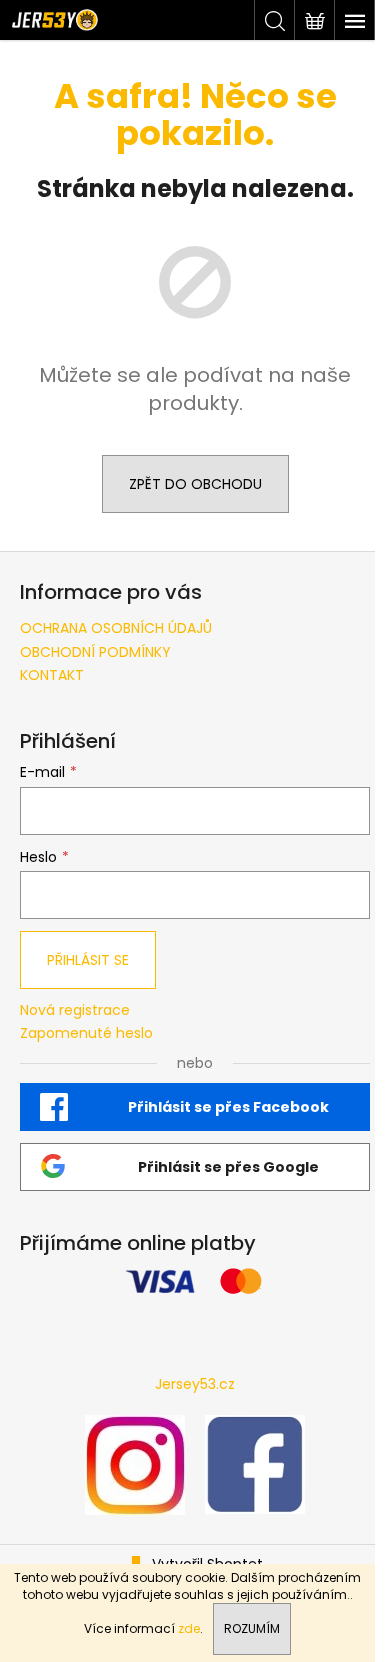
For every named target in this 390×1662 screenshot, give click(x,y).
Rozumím (252, 1628)
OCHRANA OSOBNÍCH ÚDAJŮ (116, 628)
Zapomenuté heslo (86, 1033)
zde (189, 1628)
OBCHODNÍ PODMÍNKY (95, 652)
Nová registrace (75, 1010)
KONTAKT (52, 675)
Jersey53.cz (195, 1384)
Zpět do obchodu (195, 484)
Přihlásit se (88, 960)
